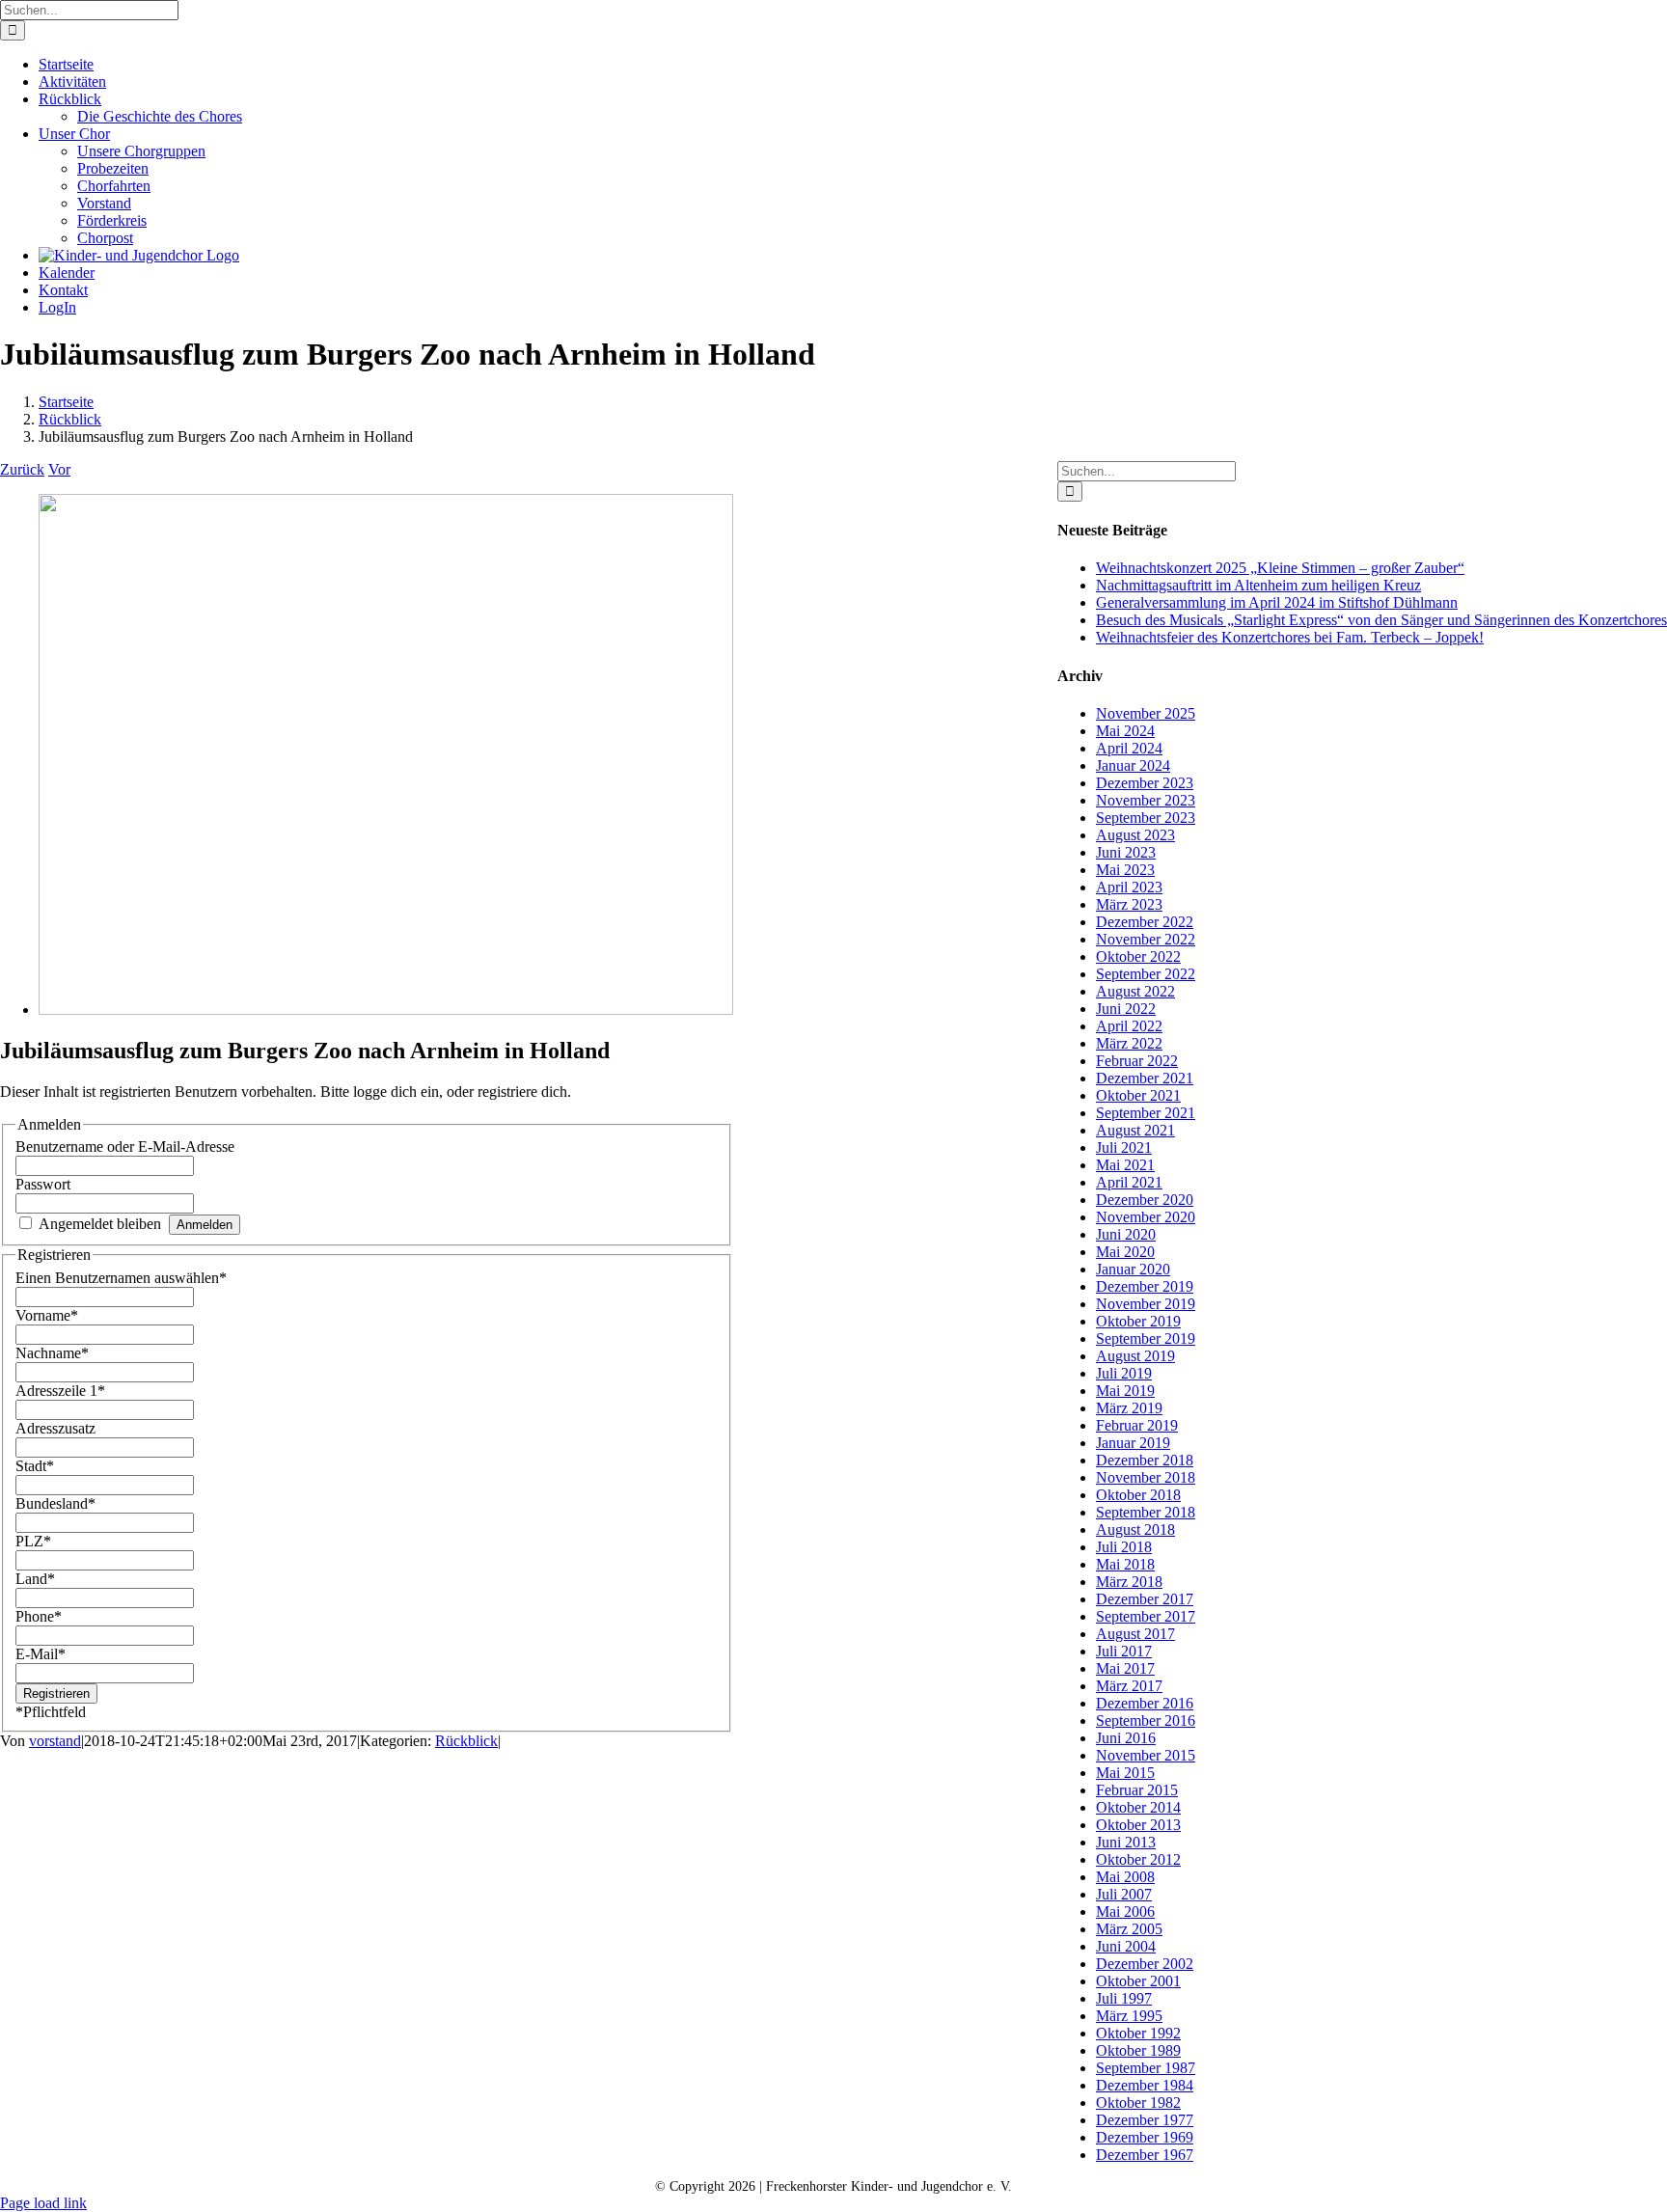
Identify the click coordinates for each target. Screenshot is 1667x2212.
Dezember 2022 (1145, 922)
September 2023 (1146, 818)
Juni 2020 (1126, 1234)
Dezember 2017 (1145, 1599)
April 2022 (1129, 1026)
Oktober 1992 (1138, 2033)
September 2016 (1146, 1720)
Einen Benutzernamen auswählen (121, 1278)
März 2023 (1129, 904)
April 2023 (1129, 887)
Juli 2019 (1124, 1373)
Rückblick (466, 1741)
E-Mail (41, 1654)
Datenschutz (968, 470)
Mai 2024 (1125, 731)
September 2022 (1146, 974)
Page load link (43, 2203)
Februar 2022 (1137, 1061)
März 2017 (1129, 1686)
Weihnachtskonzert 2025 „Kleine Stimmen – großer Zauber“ (1280, 568)
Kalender (859, 470)
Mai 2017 (1125, 1668)
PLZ (33, 1541)
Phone (39, 1616)
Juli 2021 (1124, 1147)
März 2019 (1129, 1408)
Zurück (22, 469)
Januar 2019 (1133, 1443)
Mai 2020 (1125, 1252)
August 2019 (1135, 1356)
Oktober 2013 (1138, 1825)
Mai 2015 (1125, 1773)
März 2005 (1129, 1929)
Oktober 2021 (1138, 1095)
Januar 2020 (1133, 1269)
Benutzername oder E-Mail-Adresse (125, 1147)
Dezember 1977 (1145, 2120)
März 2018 (1129, 1582)
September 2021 (1146, 1113)
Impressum (832, 488)
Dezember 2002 (1145, 1964)
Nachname (52, 1353)
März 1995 (1129, 2016)
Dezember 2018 (1145, 1460)
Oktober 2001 (1138, 1981)
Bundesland (55, 1503)
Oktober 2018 (1138, 1495)
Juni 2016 (1126, 1738)
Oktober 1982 (1138, 2103)
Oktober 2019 (1138, 1321)
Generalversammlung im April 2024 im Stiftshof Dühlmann (1277, 602)
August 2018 (1135, 1529)
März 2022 (1129, 1043)
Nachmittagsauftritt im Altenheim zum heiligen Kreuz (1258, 585)
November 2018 (1146, 1477)
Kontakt (762, 470)
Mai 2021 (1125, 1165)
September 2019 (1146, 1338)
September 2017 (1146, 1616)
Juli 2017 (1124, 1651)
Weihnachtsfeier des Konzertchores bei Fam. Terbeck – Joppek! (1290, 637)
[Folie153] (386, 1010)
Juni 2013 (1126, 1842)
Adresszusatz (55, 1428)
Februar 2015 (1137, 1790)
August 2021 (1135, 1130)
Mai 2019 (1125, 1391)
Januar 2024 (1133, 765)
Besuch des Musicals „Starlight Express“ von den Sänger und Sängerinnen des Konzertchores (1381, 620)
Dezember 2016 (1145, 1703)
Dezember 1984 (1145, 2085)
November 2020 (1146, 1217)
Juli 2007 (1124, 1894)
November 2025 (1146, 713)
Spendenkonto (951, 488)
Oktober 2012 (1138, 1859)
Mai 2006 (1125, 1912)
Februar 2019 (1137, 1425)
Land (35, 1579)
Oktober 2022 (1138, 956)
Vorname (47, 1315)
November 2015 (1146, 1755)
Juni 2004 (1126, 1946)
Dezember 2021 (1145, 1078)
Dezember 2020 (1145, 1200)
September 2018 (1146, 1512)
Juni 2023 (1126, 852)
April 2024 (1129, 748)
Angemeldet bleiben (100, 1224)
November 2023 (1146, 800)
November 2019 (1146, 1304)
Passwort (43, 1184)
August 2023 (1135, 835)
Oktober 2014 (1138, 1807)
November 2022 (1146, 939)
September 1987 (1146, 2068)
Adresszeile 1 (60, 1391)
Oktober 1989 (1138, 2050)
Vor (59, 469)
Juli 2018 (1124, 1547)
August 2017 (1135, 1634)
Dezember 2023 (1145, 783)
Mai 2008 (1125, 1877)
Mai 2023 (1125, 870)
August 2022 (1135, 991)
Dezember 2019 (1145, 1286)
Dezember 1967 (1145, 2155)
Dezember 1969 (1145, 2137)
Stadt (35, 1466)
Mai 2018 (1125, 1564)
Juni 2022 (1126, 1009)
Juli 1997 (1124, 1998)
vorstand (55, 1741)
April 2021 (1129, 1182)
